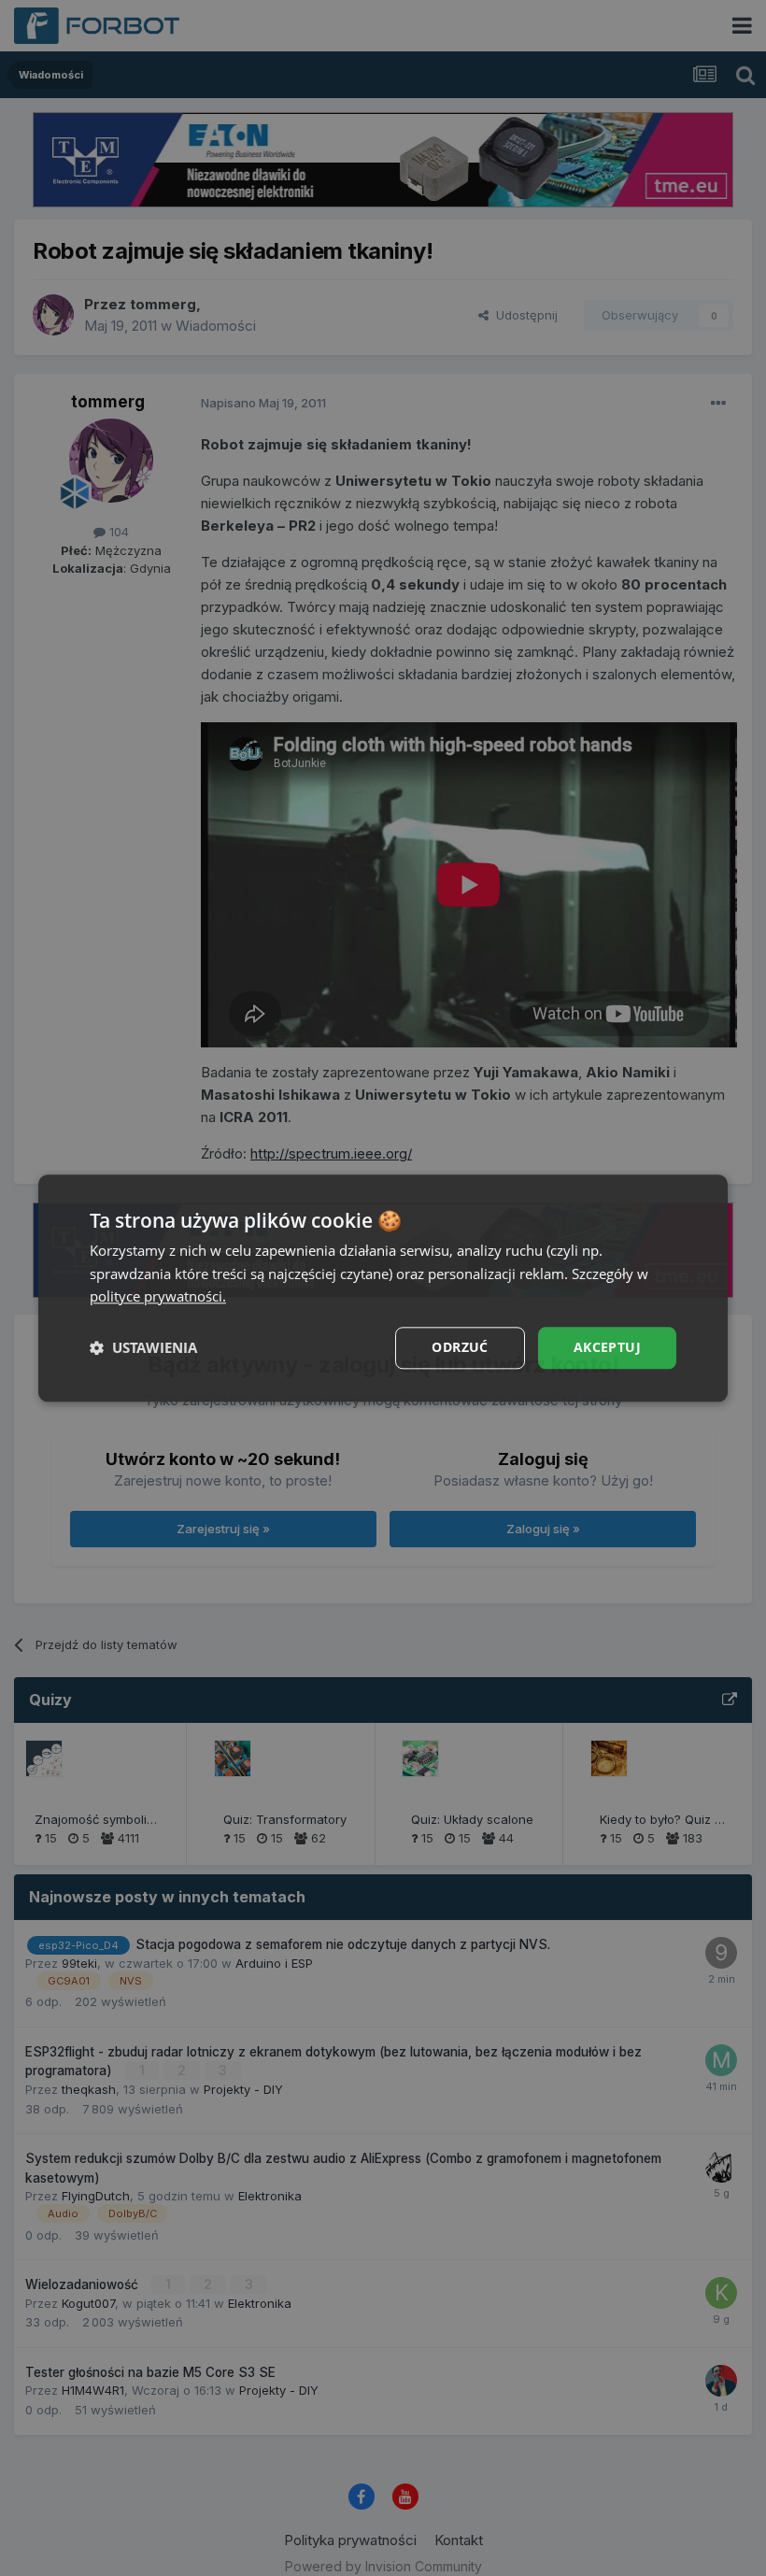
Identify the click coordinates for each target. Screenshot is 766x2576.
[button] (143, 1348)
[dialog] (383, 1288)
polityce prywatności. (158, 1297)
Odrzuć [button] (460, 1347)
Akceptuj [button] (607, 1347)
